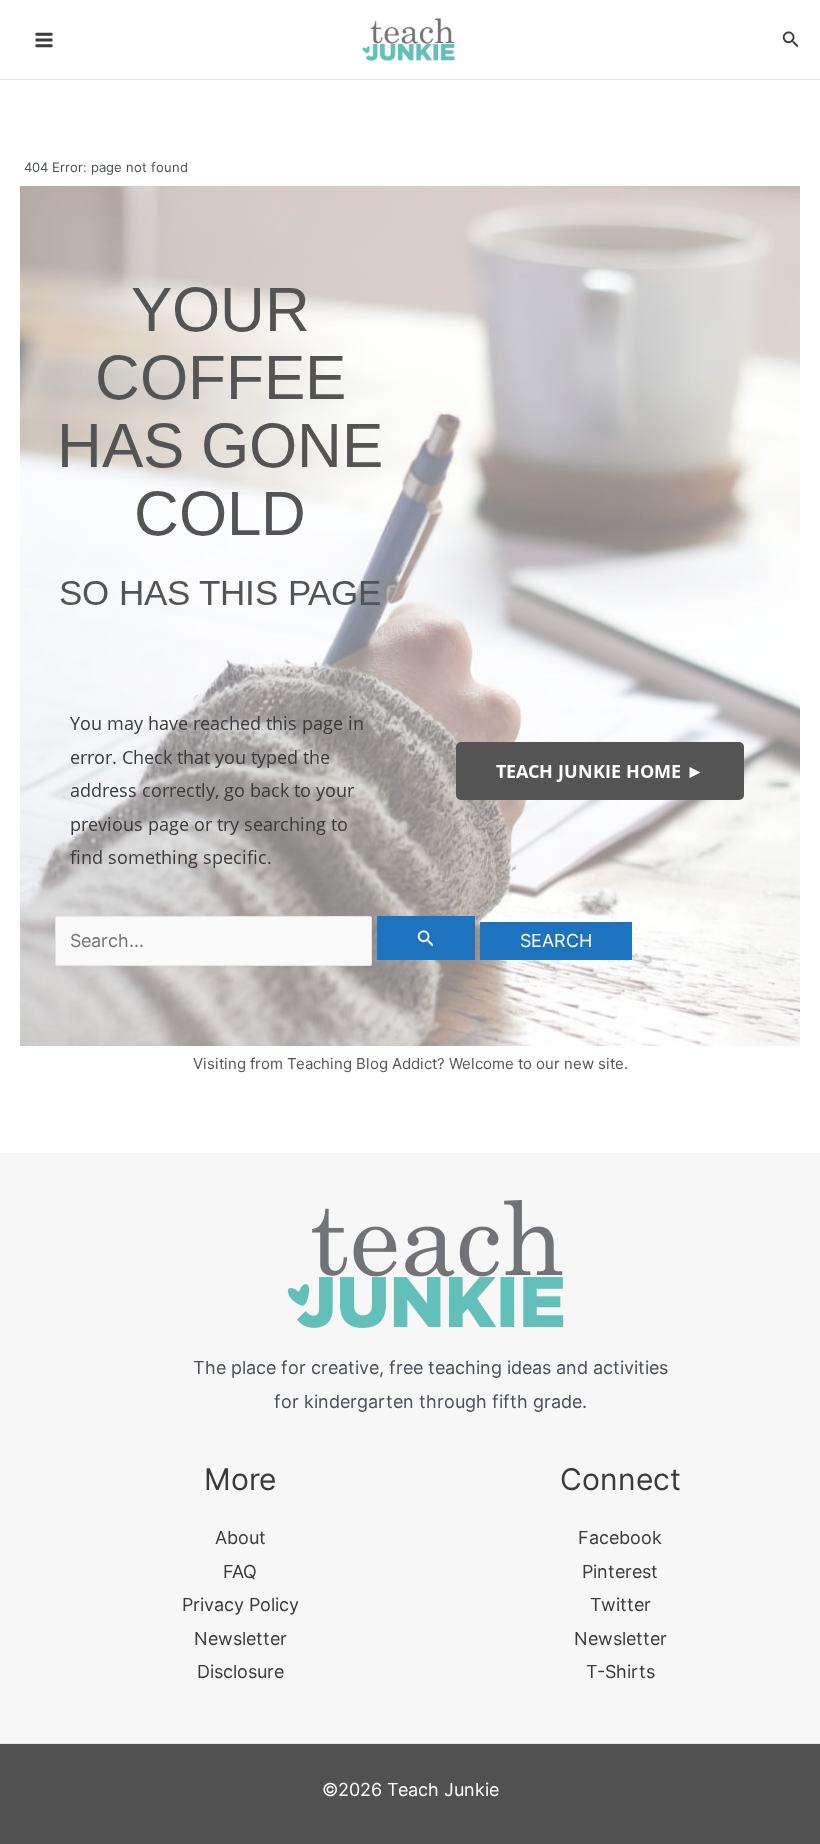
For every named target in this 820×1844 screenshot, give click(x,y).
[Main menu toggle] (43, 39)
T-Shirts (620, 1671)
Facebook (620, 1537)
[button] (791, 39)
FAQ (240, 1571)
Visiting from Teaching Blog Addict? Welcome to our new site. (410, 1063)
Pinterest (620, 1571)
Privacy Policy (240, 1604)
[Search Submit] (426, 938)
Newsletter (240, 1638)
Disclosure (240, 1671)
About (240, 1537)
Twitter (620, 1604)
